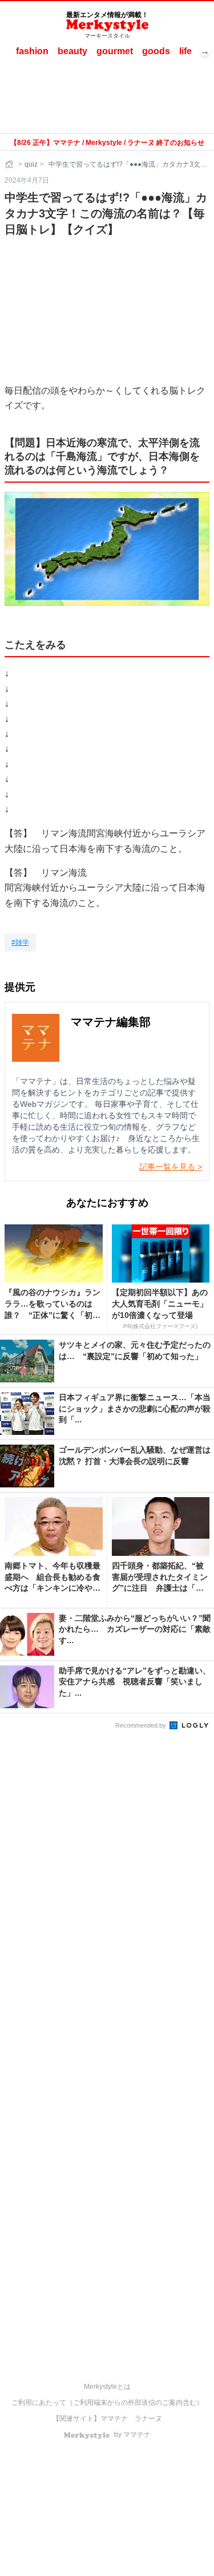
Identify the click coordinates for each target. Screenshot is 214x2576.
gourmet (115, 51)
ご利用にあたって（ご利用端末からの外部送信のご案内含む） (107, 2403)
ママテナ (114, 2419)
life (185, 51)
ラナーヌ (148, 2419)
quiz (31, 164)
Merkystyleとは (107, 2387)
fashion (32, 51)
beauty (72, 51)
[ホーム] (10, 164)
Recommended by (142, 1725)
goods (156, 51)
